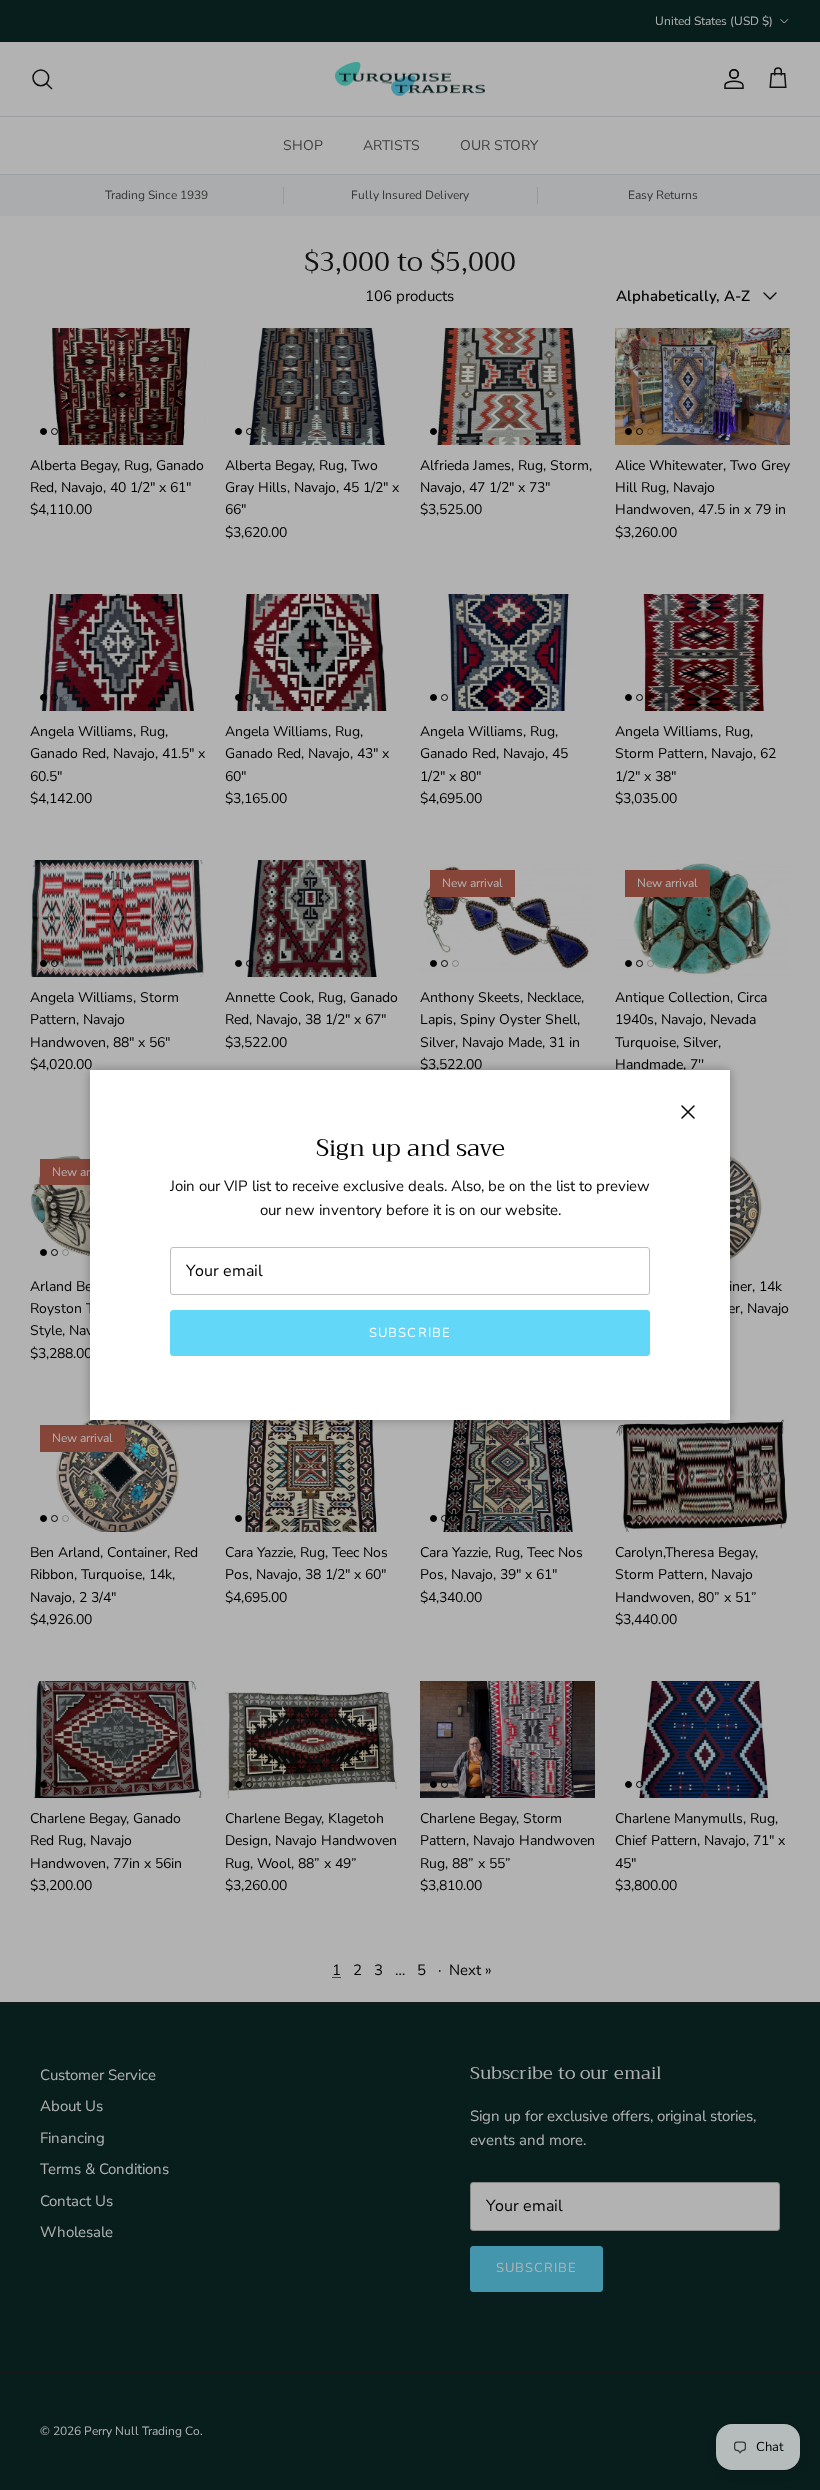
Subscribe (409, 1333)
